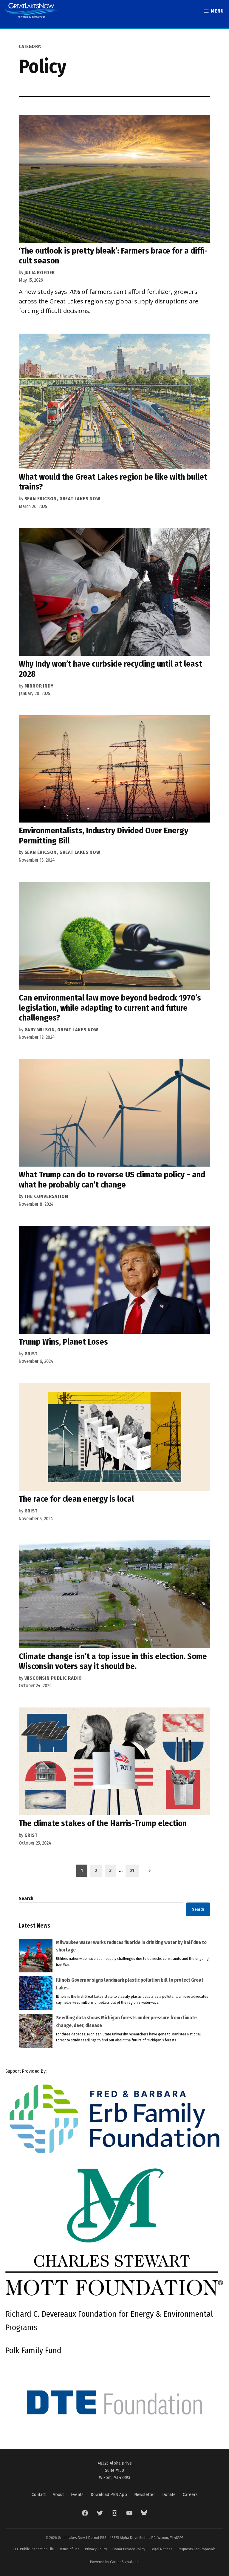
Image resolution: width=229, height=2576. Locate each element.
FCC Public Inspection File (34, 2549)
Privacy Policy (96, 2549)
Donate (169, 2494)
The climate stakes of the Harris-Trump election (103, 1823)
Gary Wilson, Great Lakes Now (61, 1030)
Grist (31, 1354)
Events (77, 2494)
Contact (39, 2494)
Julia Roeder (40, 273)
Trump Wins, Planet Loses (63, 1342)
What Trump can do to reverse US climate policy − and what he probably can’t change (112, 1180)
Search (26, 1898)
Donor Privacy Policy (129, 2549)
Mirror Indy (39, 686)
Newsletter (145, 2494)
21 (132, 1870)
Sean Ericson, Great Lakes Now (62, 499)
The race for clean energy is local (76, 1499)
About (58, 2494)
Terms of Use (69, 2549)
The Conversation (46, 1196)
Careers (190, 2494)
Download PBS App (109, 2494)
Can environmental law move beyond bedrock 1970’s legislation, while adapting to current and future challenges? (110, 1008)
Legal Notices (161, 2549)
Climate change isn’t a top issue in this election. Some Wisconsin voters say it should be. (113, 1661)
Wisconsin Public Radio (53, 1678)
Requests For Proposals (197, 2549)
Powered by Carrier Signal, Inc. (115, 2562)
